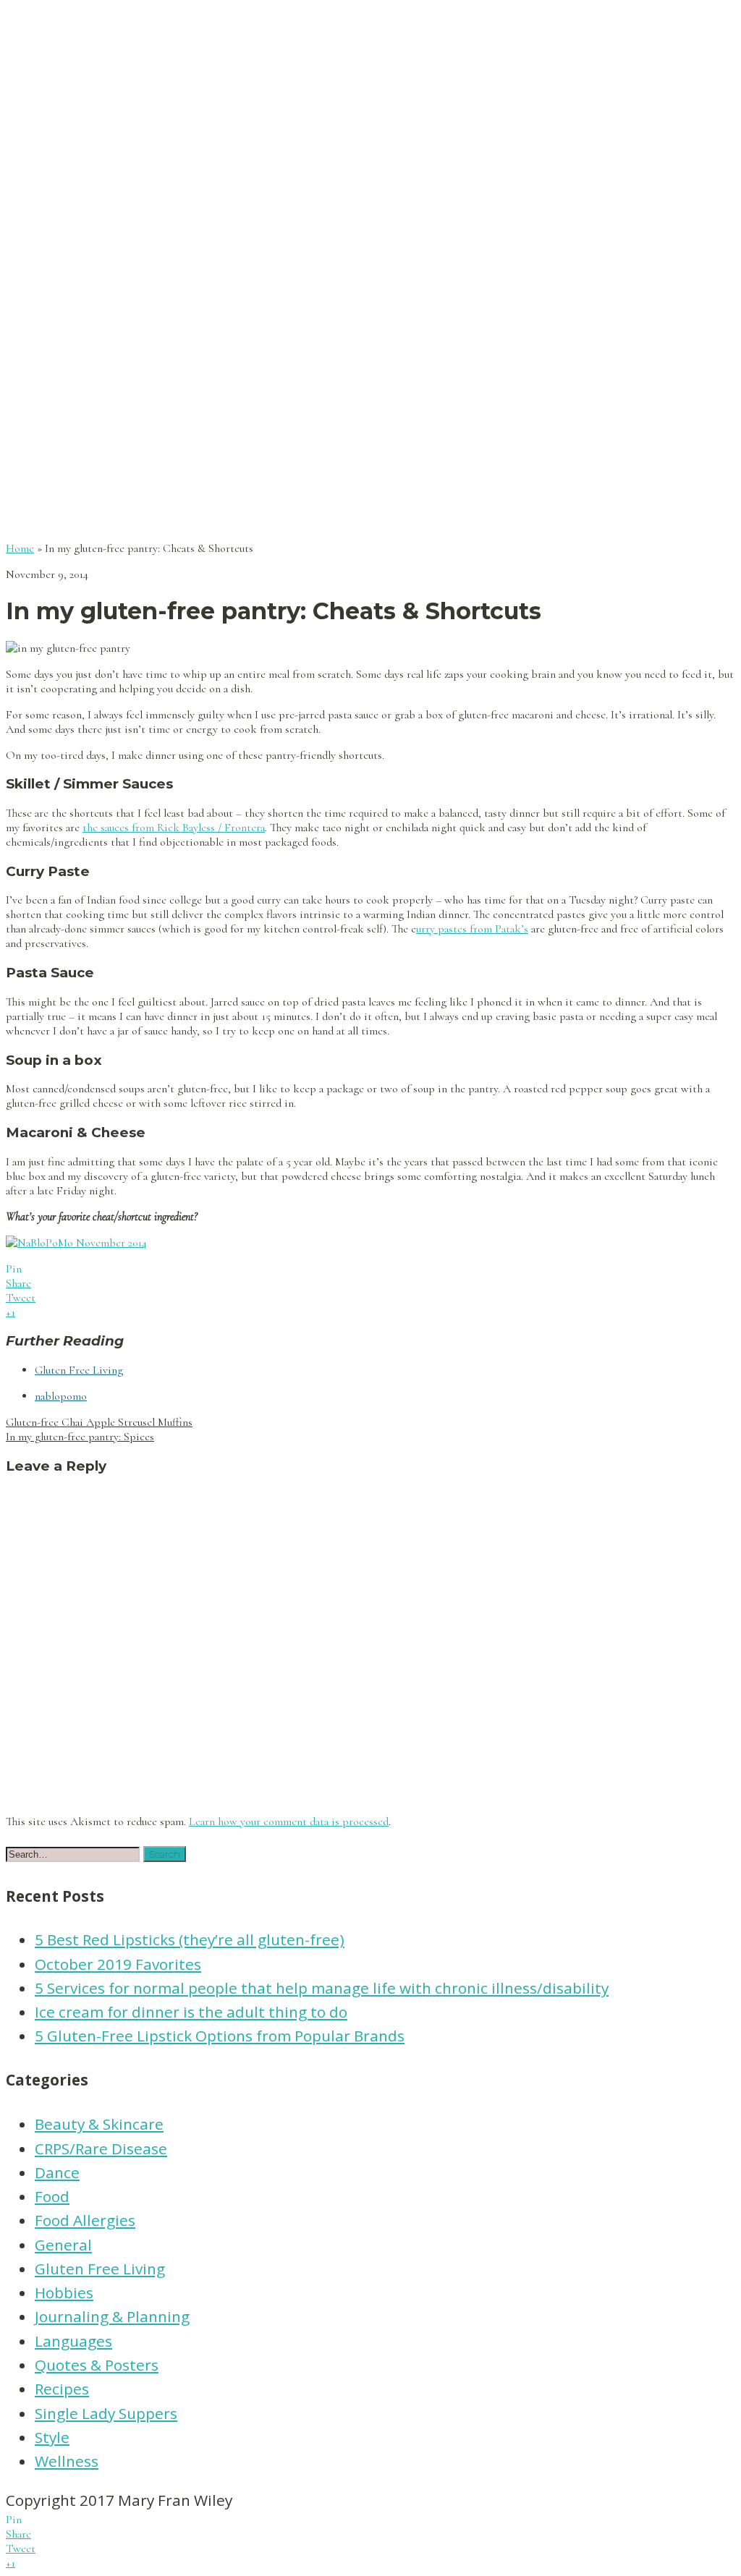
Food (52, 2196)
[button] (165, 1854)
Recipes (62, 2389)
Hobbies (64, 2292)
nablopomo (61, 1396)
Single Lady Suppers (106, 2413)
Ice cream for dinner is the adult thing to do (191, 2012)
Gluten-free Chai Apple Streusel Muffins (99, 1422)
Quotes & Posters (97, 2365)
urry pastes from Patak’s (472, 929)
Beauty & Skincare (99, 2124)
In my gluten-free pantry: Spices (80, 1437)
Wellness (67, 2461)
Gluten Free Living (79, 1370)
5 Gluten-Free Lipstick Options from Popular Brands (220, 2036)
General (63, 2245)
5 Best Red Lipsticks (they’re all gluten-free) (190, 1939)
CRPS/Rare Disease (101, 2148)
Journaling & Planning (112, 2316)
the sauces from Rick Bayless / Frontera (174, 828)
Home (20, 548)
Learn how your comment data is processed (289, 1822)
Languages (73, 2341)
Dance (57, 2172)
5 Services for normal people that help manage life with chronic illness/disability (322, 1988)
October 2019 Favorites (118, 1964)
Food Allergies (85, 2220)
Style (52, 2437)
